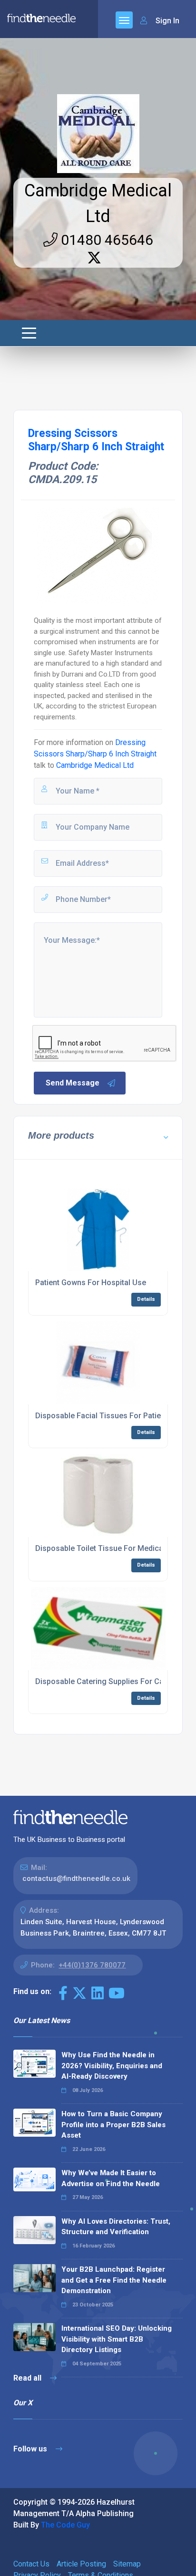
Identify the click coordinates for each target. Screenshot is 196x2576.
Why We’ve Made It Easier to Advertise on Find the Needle (111, 2178)
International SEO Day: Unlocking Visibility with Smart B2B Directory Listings (117, 2339)
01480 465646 (105, 240)
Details (146, 1299)
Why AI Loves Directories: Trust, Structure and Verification (116, 2227)
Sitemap (127, 2564)
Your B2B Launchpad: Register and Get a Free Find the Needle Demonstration (114, 2280)
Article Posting (81, 2564)
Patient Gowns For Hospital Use (91, 1283)
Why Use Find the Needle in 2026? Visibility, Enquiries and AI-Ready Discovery (112, 2066)
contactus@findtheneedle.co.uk (76, 1879)
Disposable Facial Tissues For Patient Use (109, 1416)
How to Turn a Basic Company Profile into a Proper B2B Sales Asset (113, 2125)
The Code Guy (65, 2525)
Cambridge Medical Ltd (95, 765)
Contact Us (31, 2564)
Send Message (73, 1083)
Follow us (31, 2449)
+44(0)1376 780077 (92, 1965)
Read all (28, 2378)
